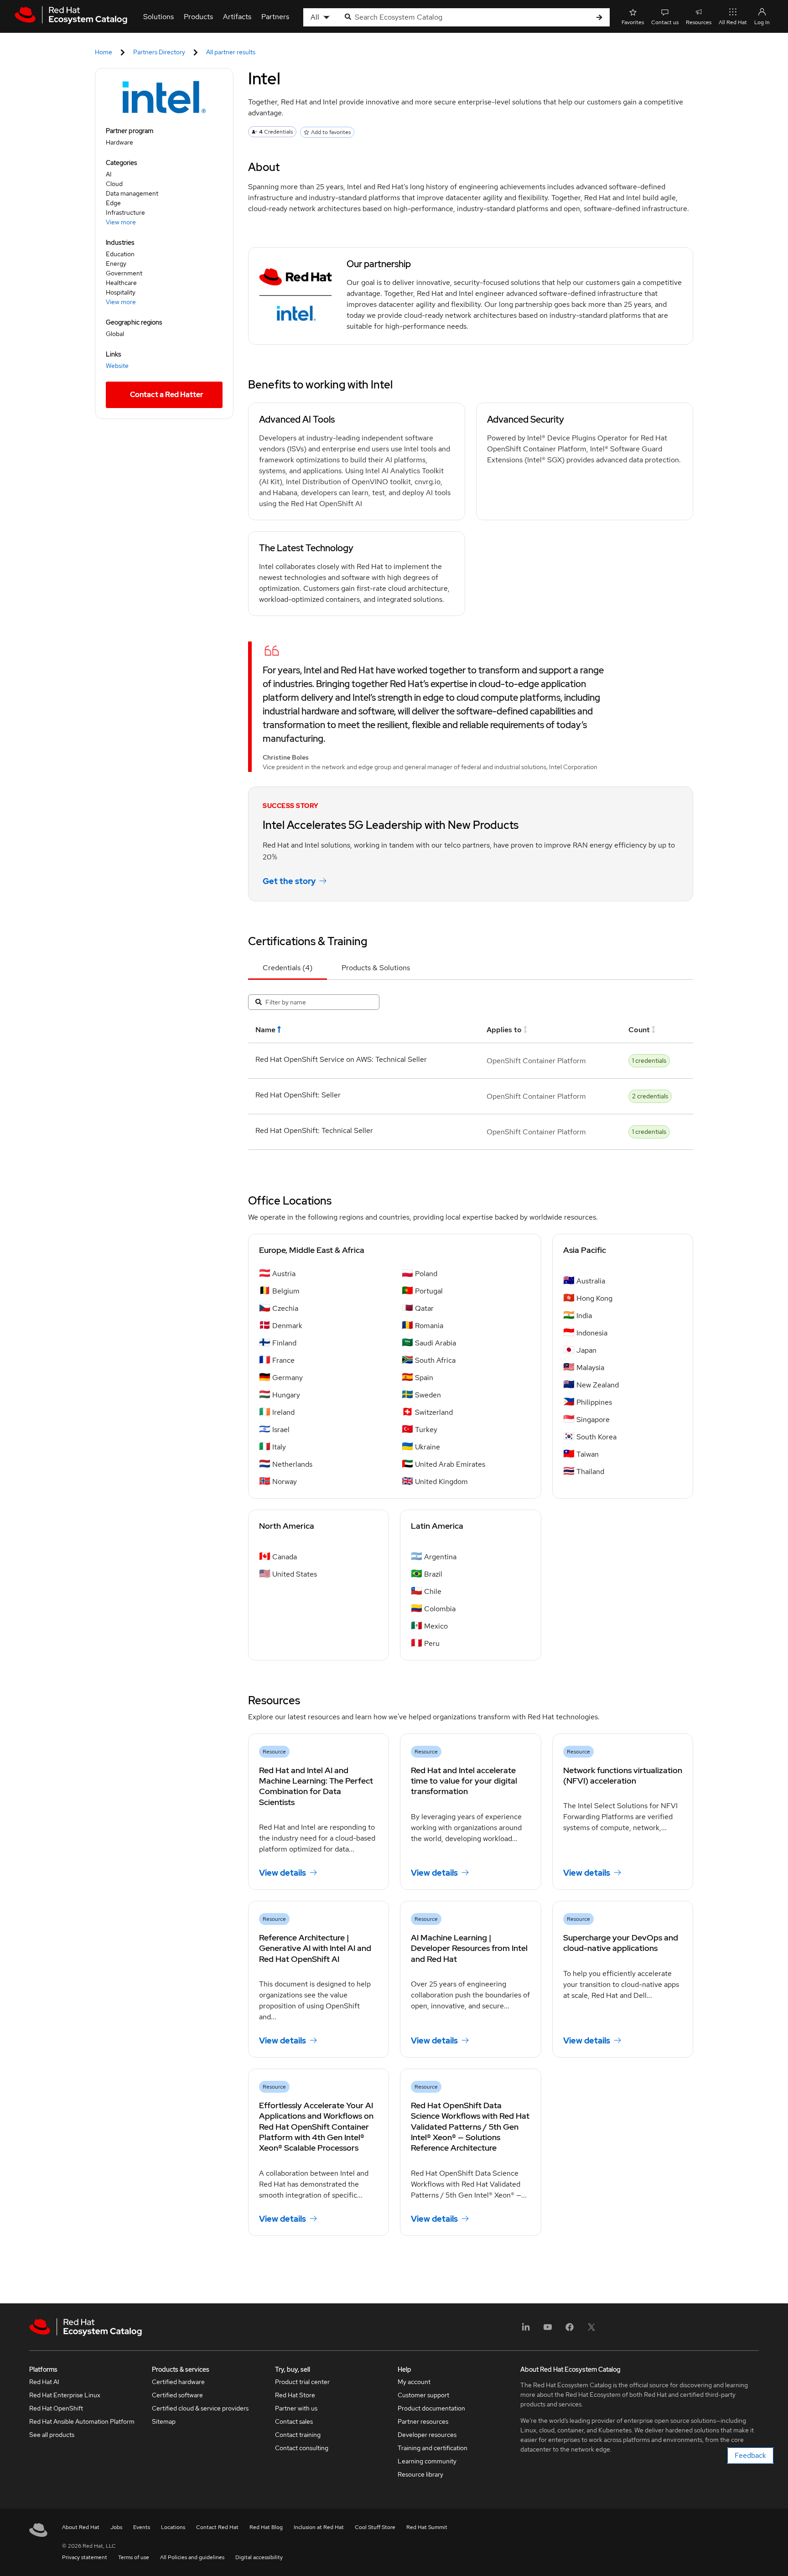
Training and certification (433, 2448)
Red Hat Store (295, 2395)
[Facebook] (570, 2330)
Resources (699, 22)
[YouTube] (548, 2330)
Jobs (116, 2527)
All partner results (231, 52)
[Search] (599, 18)
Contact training (298, 2435)
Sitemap (164, 2421)
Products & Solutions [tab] (376, 968)
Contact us (665, 22)
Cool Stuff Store (375, 2527)
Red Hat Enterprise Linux (65, 2395)
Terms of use (134, 2557)
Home (104, 52)
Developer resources (427, 2435)
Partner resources (423, 2421)
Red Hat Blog (266, 2527)
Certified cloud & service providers (200, 2408)
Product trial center (302, 2382)
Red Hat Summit (427, 2527)
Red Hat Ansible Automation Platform (82, 2421)
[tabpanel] (471, 1070)
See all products (52, 2435)
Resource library (420, 2474)
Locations (173, 2527)
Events (142, 2527)
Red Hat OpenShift (56, 2408)
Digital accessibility (259, 2557)
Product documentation (431, 2408)
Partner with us (296, 2408)
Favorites (633, 22)
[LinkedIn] (526, 2330)
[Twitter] (591, 2330)
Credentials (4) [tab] (288, 968)
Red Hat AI (44, 2382)
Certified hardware (178, 2382)
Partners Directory (159, 52)
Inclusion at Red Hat (319, 2527)
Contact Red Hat (217, 2527)
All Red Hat (733, 22)
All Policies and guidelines (192, 2557)
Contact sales (294, 2421)
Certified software (177, 2395)
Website (117, 366)
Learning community (427, 2461)
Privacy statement (85, 2557)
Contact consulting (302, 2448)
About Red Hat (81, 2527)
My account (414, 2382)
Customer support (423, 2395)
